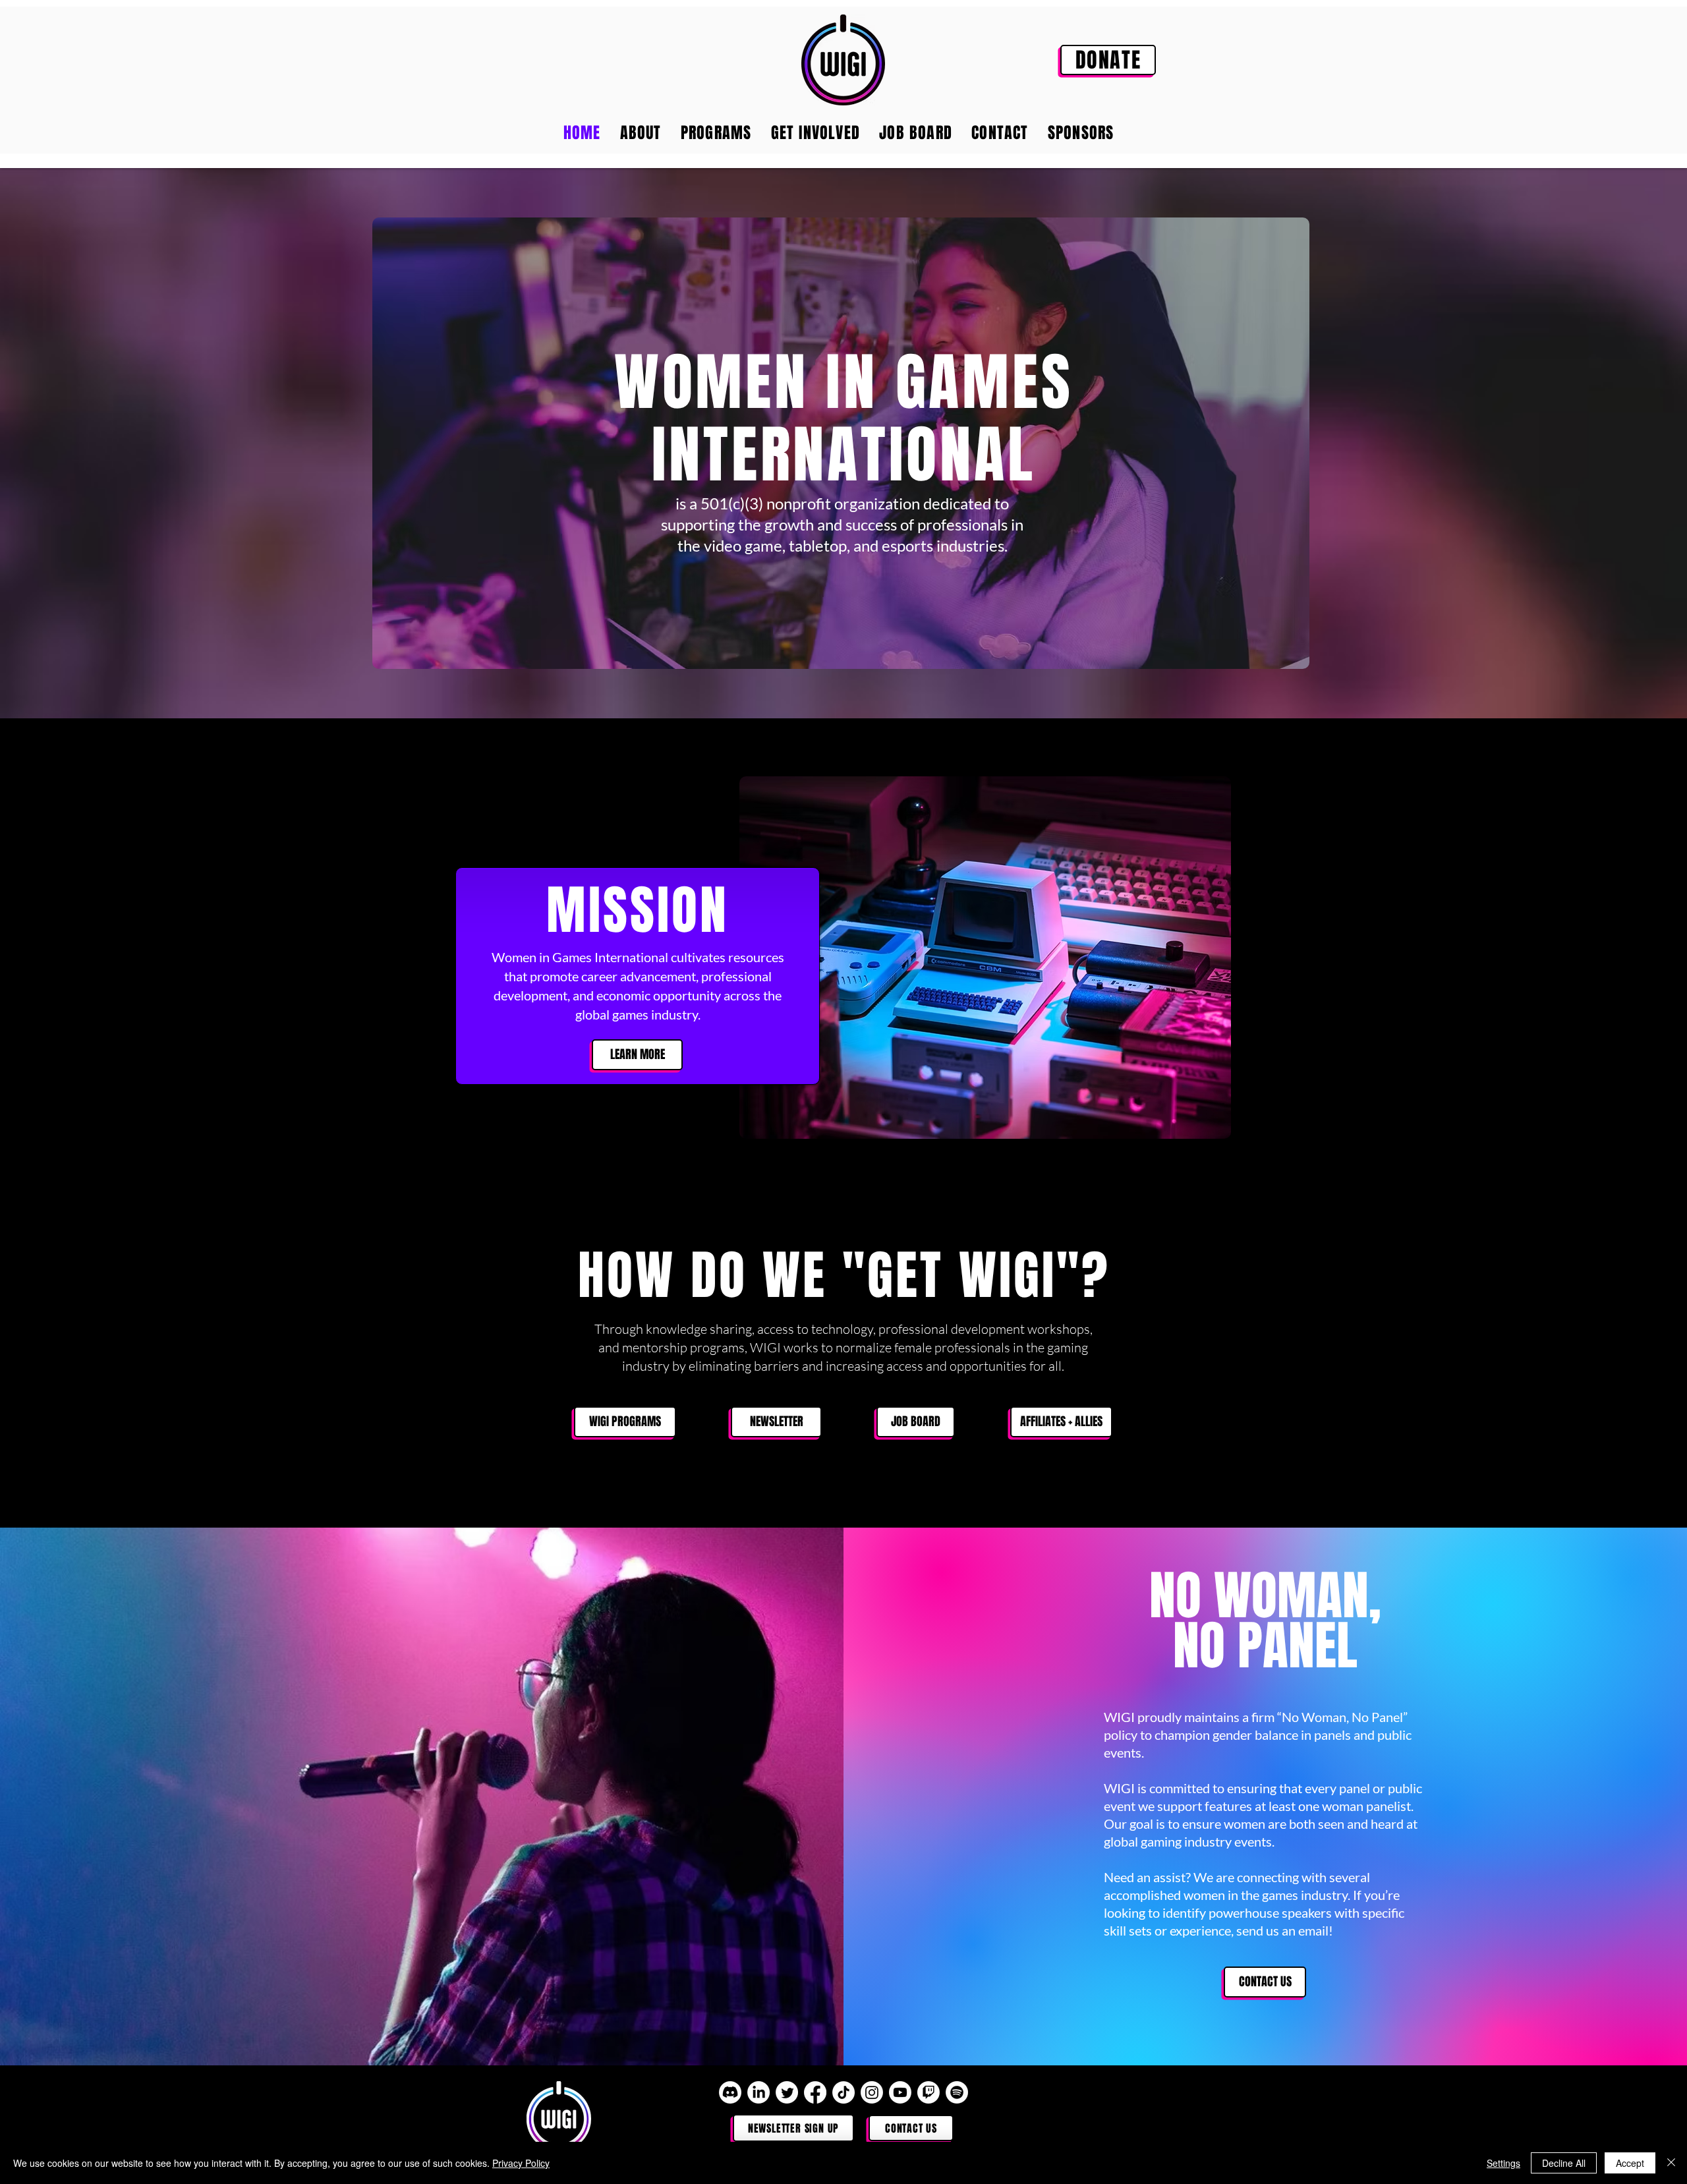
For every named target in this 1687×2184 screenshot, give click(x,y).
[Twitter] (787, 2092)
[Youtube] (900, 2092)
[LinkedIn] (758, 2092)
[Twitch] (929, 2092)
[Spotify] (957, 2092)
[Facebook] (815, 2092)
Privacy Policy (521, 2163)
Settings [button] (1503, 2163)
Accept (1630, 2163)
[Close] (1671, 2163)
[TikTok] (843, 2092)
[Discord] (730, 2092)
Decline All (1564, 2163)
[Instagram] (872, 2092)
